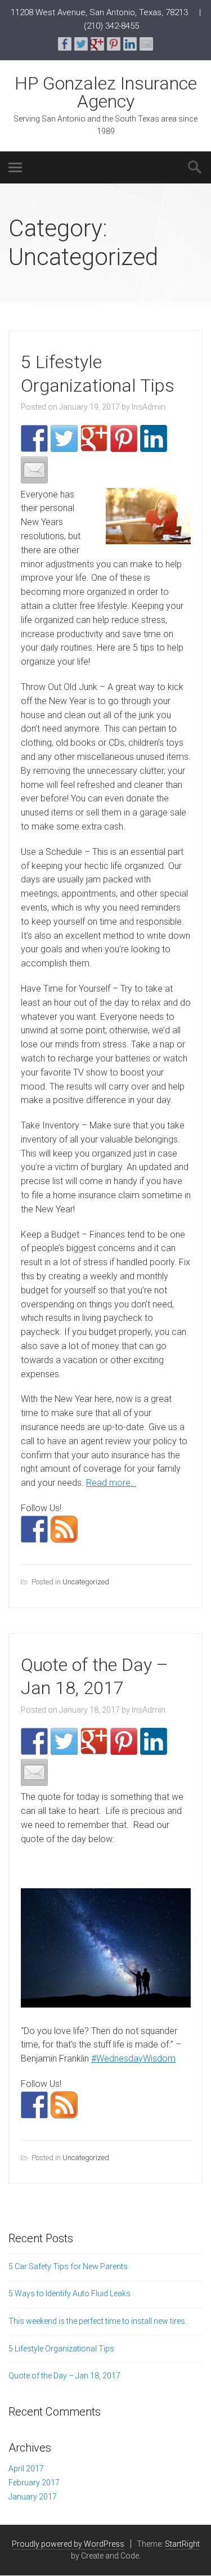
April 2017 (26, 2469)
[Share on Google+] (97, 44)
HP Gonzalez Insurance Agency (106, 92)
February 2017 (34, 2483)
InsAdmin (149, 407)
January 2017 (33, 2497)
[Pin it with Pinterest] (114, 44)
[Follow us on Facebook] (34, 1529)
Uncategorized (86, 1582)
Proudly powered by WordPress (68, 2544)
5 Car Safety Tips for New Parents (68, 2266)
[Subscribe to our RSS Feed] (64, 1529)
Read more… (111, 1483)
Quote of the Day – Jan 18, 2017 (64, 2376)
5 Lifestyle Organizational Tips (61, 2349)
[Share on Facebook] (65, 44)
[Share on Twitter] (81, 44)
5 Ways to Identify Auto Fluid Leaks (69, 2293)
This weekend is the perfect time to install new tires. (98, 2321)
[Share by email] (146, 44)
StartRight (182, 2544)
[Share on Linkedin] (130, 44)
